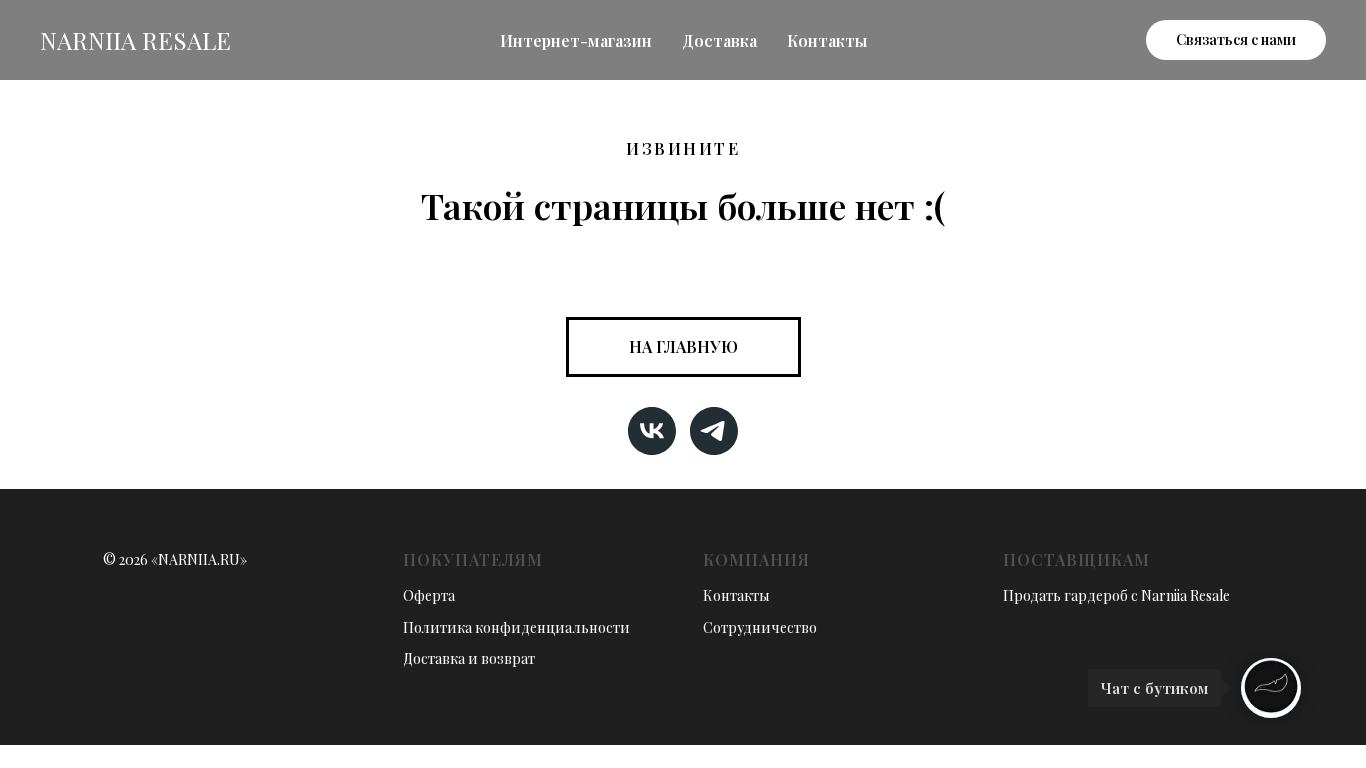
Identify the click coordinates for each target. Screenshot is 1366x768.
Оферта (429, 595)
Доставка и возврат (469, 658)
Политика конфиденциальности (516, 627)
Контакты (827, 40)
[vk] (652, 431)
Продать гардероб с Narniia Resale (1116, 595)
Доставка (719, 40)
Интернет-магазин (576, 40)
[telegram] (714, 431)
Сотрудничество (760, 627)
